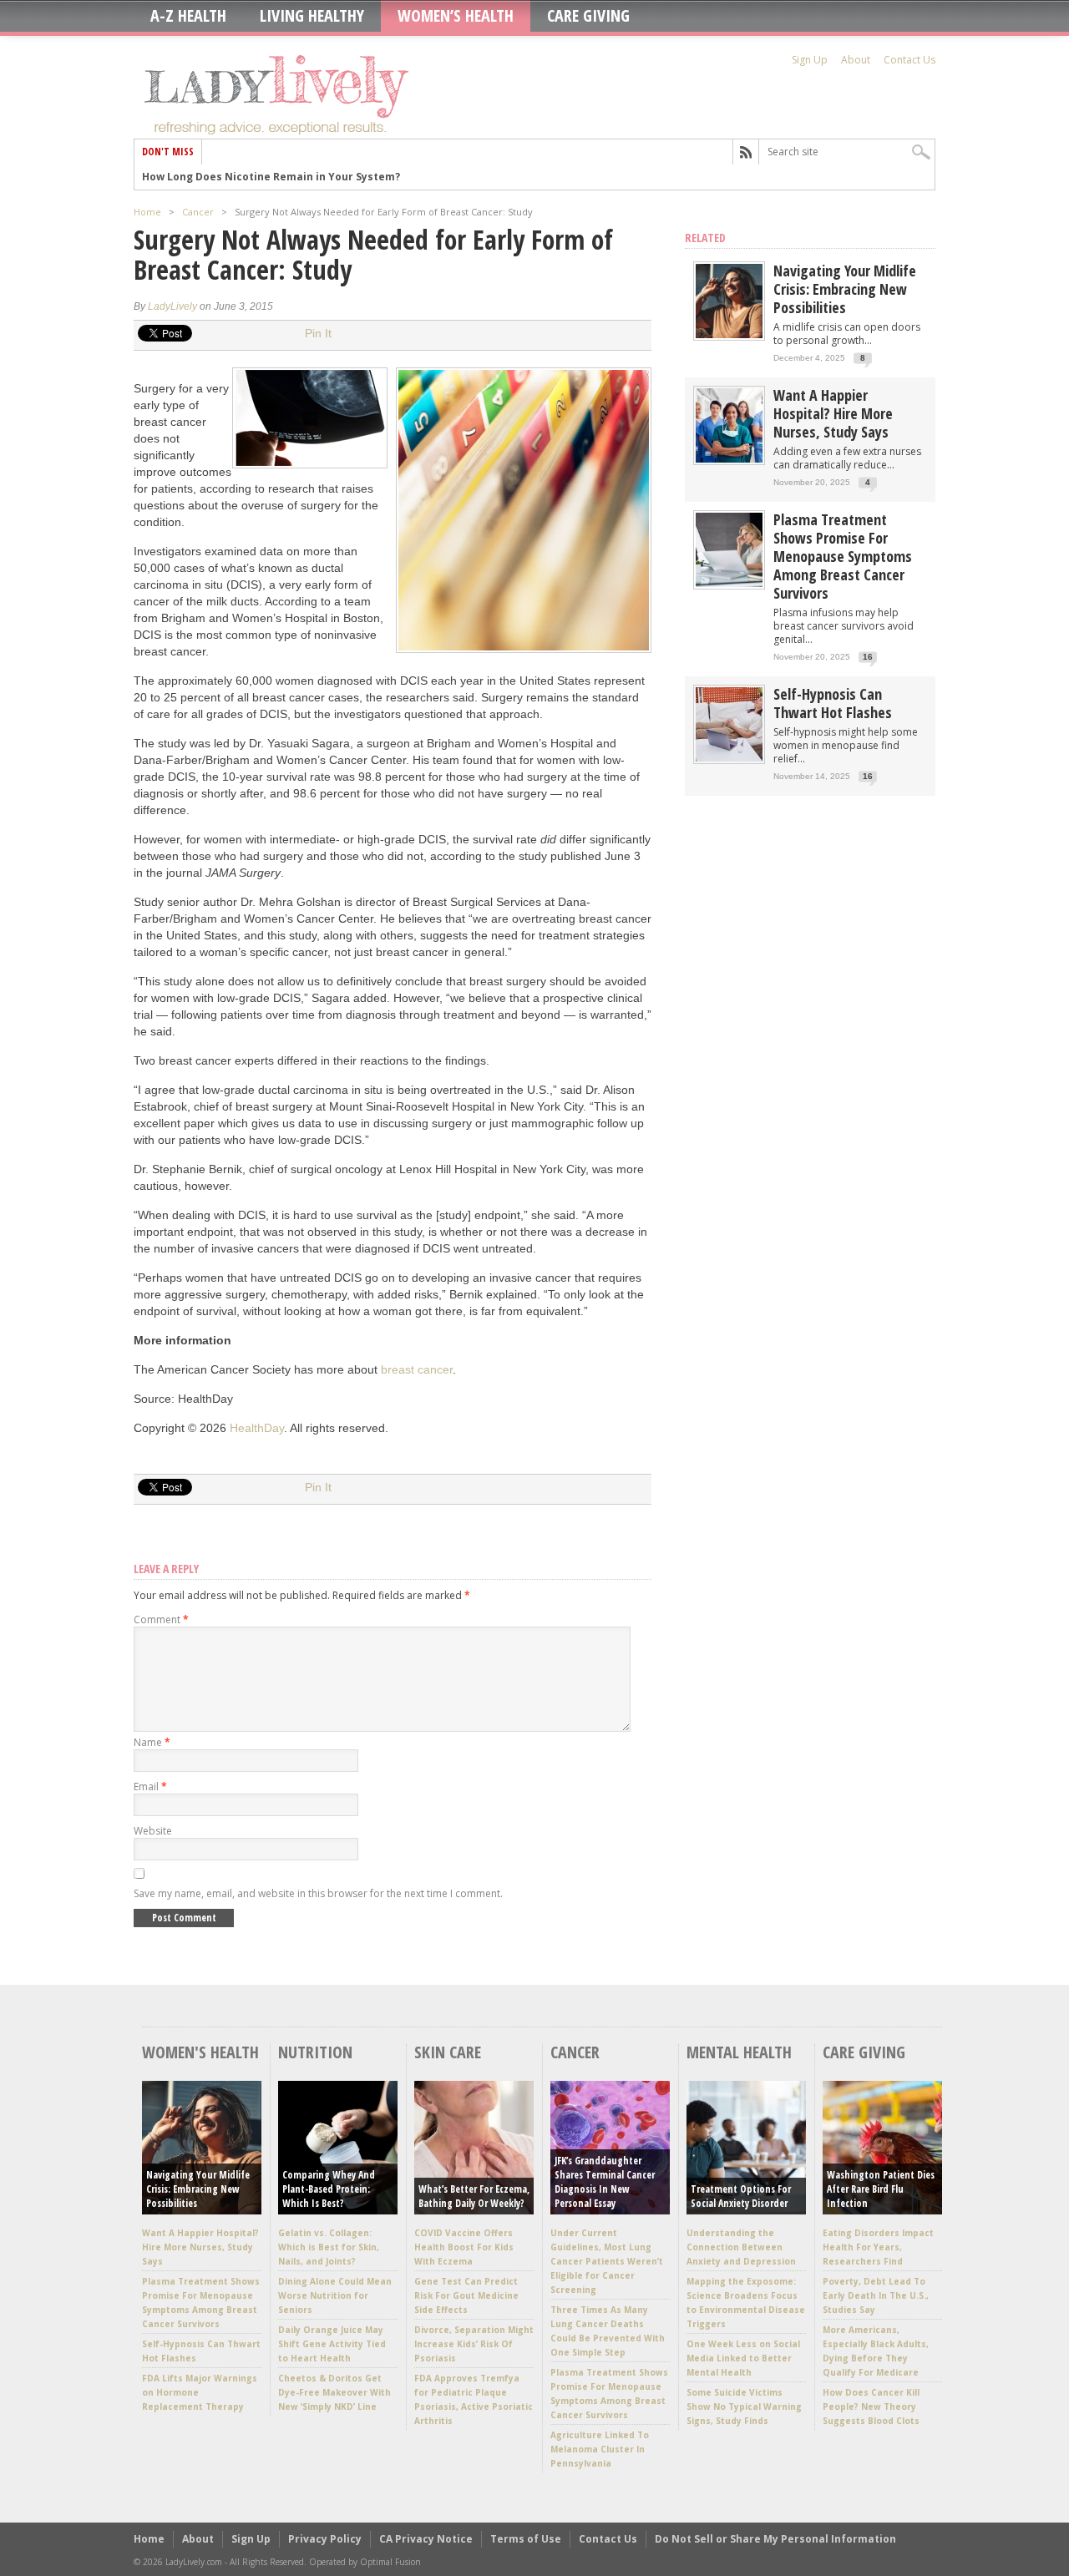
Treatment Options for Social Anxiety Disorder (741, 2196)
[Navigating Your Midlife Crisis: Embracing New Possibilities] (729, 334)
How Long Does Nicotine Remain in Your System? (271, 177)
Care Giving (588, 16)
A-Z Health (188, 16)
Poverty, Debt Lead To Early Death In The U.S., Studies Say (876, 2295)
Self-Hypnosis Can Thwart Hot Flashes (833, 703)
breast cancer (417, 1369)
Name (152, 1742)
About (856, 60)
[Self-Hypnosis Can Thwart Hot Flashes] (729, 758)
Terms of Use (526, 2539)
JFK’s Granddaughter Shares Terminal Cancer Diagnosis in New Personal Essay (605, 2182)
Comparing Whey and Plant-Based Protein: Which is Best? (329, 2189)
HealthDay (257, 1428)
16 (868, 657)
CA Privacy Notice (426, 2539)
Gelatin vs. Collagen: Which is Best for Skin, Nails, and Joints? (329, 2247)
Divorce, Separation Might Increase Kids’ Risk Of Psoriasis (474, 2344)
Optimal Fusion (390, 2562)
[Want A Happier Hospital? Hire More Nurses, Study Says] (729, 459)
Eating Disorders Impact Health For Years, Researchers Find (878, 2247)
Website (153, 1831)
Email (150, 1786)
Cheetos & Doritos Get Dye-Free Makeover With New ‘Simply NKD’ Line (334, 2392)
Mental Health (739, 2052)
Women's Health (200, 2052)
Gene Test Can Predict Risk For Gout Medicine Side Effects (466, 2295)
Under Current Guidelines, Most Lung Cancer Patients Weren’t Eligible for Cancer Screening (607, 2261)
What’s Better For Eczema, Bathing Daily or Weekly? (474, 2196)
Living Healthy (312, 16)
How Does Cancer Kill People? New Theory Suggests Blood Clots (871, 2406)
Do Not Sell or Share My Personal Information (775, 2539)
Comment (161, 1619)
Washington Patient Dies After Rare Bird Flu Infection (881, 2189)
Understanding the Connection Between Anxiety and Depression (741, 2247)
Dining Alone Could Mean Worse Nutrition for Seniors (335, 2295)
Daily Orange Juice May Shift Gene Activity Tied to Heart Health (332, 2344)
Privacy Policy (325, 2539)
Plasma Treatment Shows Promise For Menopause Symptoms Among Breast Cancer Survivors (843, 556)
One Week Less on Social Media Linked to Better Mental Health (743, 2358)
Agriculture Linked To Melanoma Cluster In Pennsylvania (600, 2449)
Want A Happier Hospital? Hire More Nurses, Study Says (833, 413)
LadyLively (172, 306)
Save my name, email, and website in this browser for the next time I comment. (318, 1893)
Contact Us (909, 60)
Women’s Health (456, 16)
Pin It (318, 333)
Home (147, 212)
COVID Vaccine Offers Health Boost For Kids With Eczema (464, 2247)
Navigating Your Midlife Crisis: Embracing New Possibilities (845, 289)
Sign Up (810, 60)
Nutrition (315, 2052)
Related (705, 238)
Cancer (198, 212)
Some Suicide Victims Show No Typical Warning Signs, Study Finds (744, 2406)
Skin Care (448, 2052)
